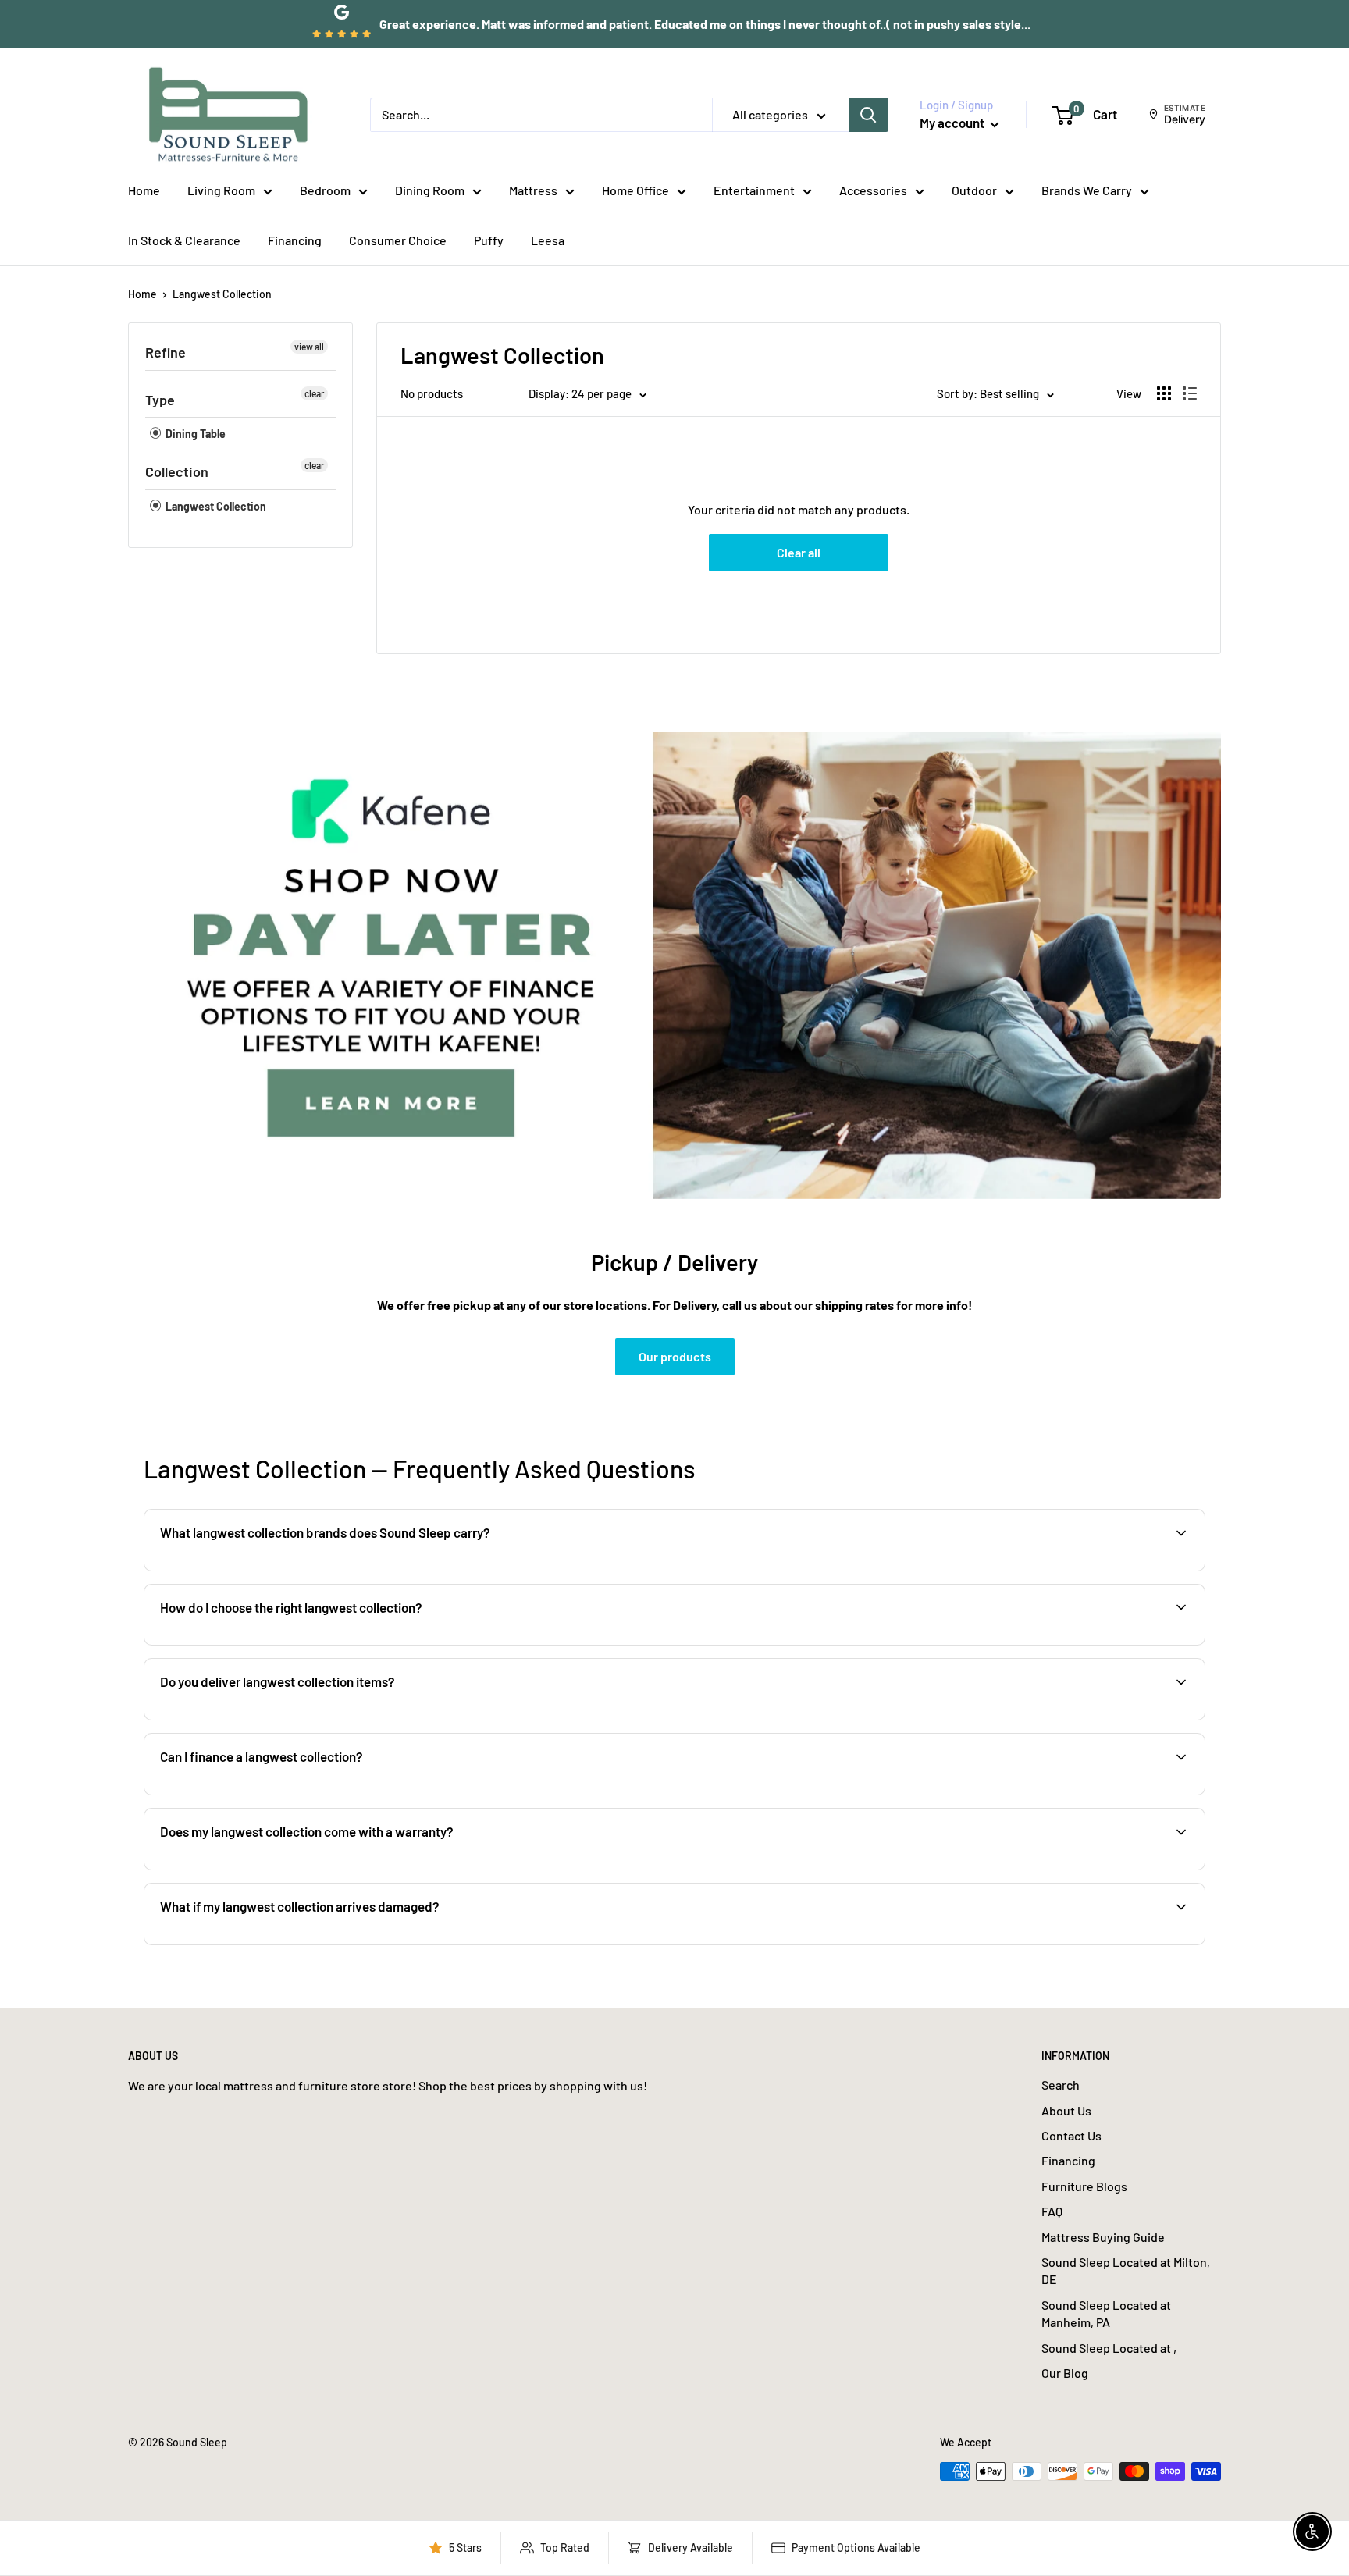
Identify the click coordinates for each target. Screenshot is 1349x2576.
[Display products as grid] (1164, 393)
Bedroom (325, 190)
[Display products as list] (1190, 393)
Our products (675, 1356)
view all (309, 347)
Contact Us (1071, 2135)
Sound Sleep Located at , (1109, 2348)
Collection (177, 471)
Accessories (873, 190)
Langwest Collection (222, 294)
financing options (282, 1793)
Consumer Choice (398, 240)
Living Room (221, 190)
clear (314, 393)
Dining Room (430, 190)
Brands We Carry (1087, 190)
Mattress (533, 190)
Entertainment (754, 190)
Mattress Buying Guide (1103, 2237)
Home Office (635, 190)
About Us (1066, 2110)
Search (1061, 2085)
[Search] (869, 115)
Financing (295, 240)
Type (160, 400)
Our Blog (1065, 2373)
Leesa (548, 240)
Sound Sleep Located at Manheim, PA (1106, 2313)
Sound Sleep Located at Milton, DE (1126, 2270)
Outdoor (974, 190)
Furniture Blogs (1084, 2186)
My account (953, 123)
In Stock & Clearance (184, 240)
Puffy (489, 240)
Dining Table (194, 434)
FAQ (1052, 2211)
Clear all (799, 552)
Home (144, 190)
